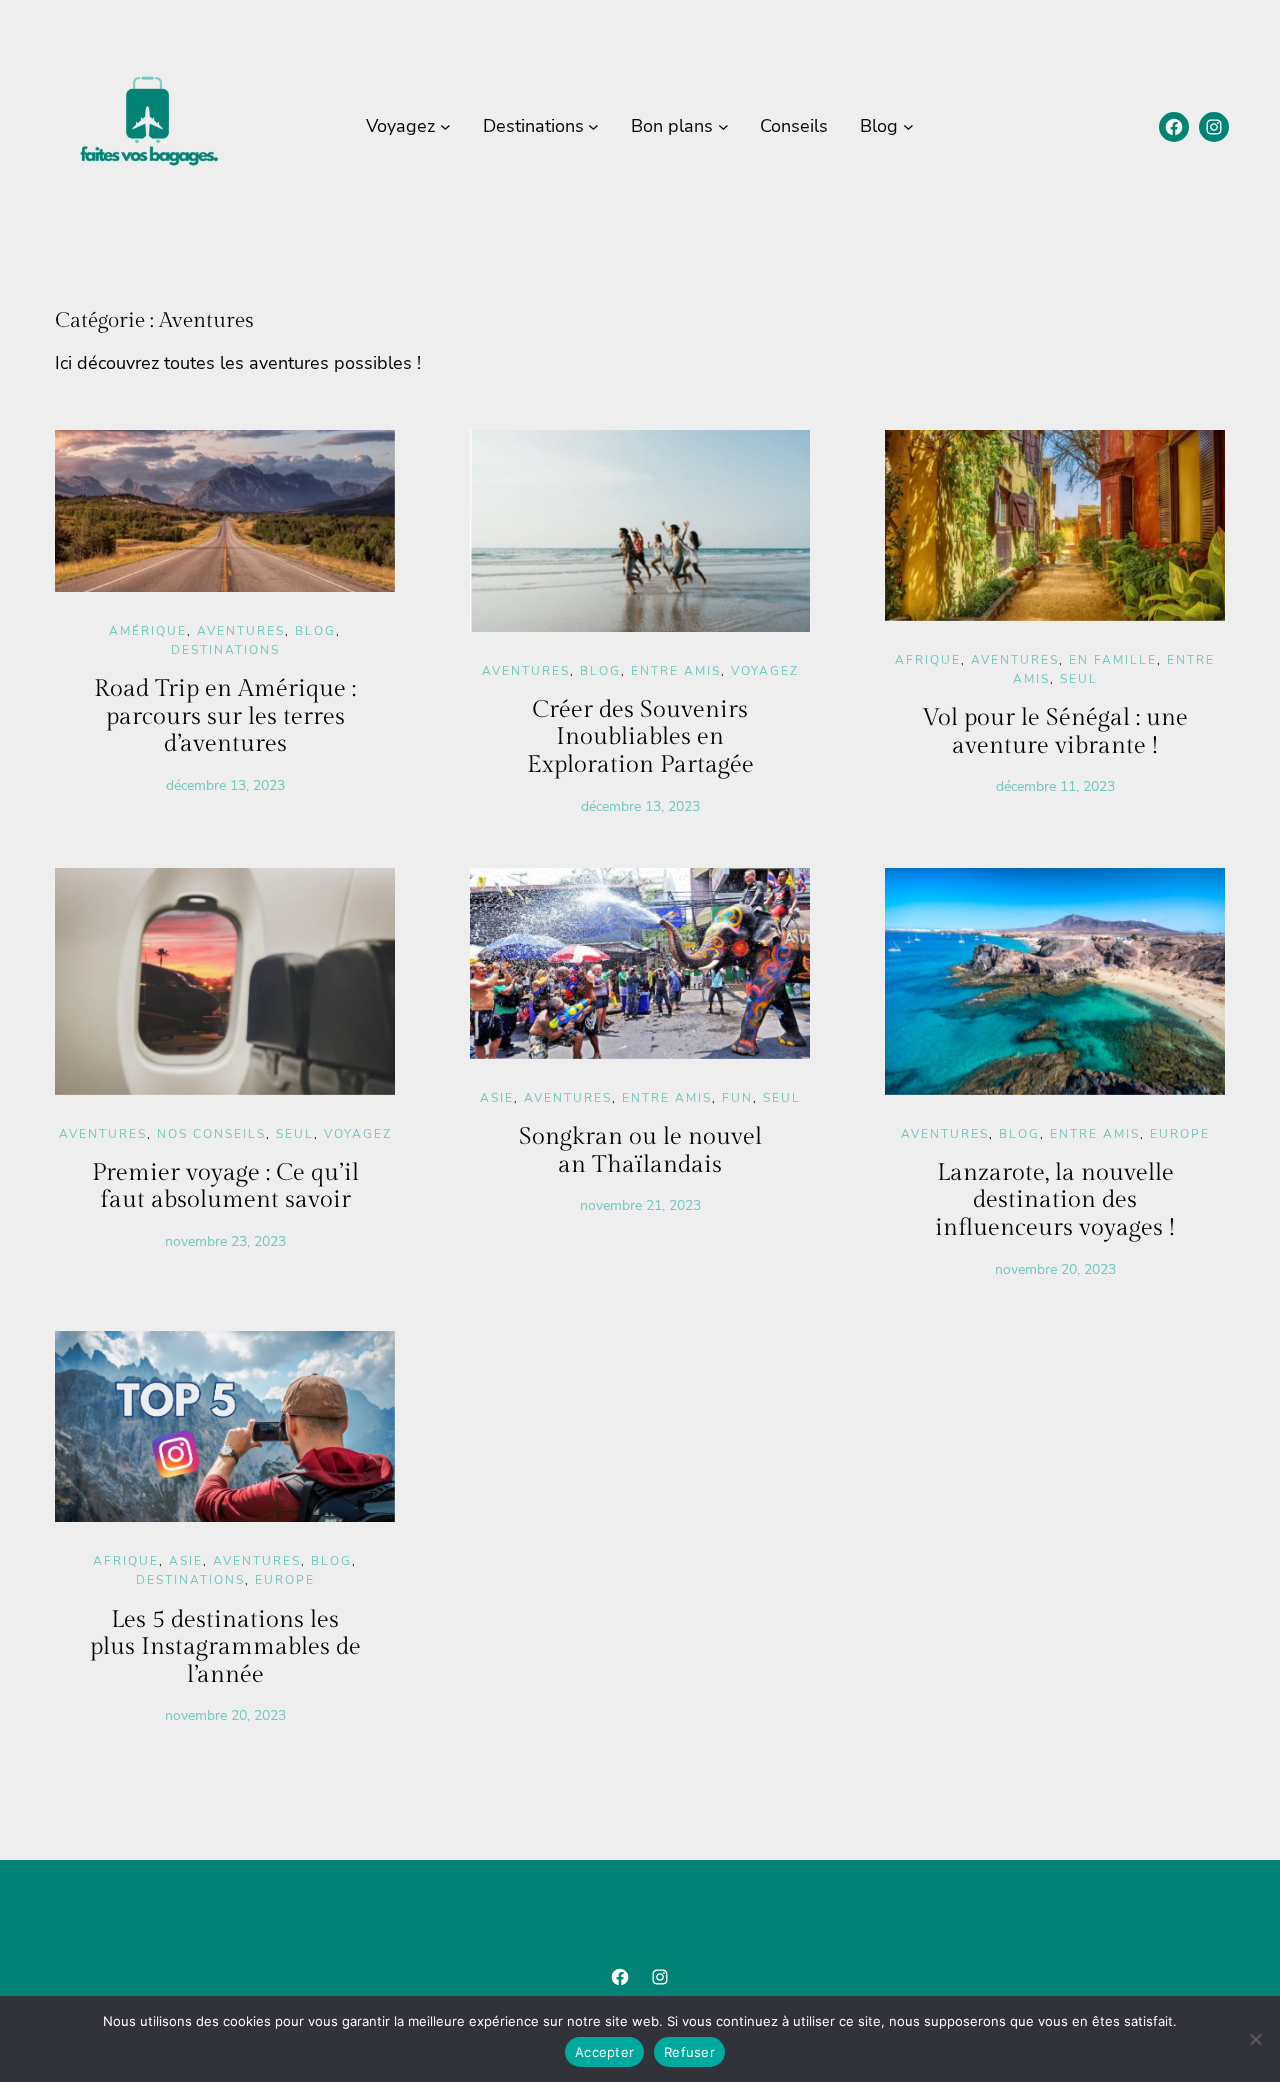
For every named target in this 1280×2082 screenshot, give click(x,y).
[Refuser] (1255, 2039)
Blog (315, 631)
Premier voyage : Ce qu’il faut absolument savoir (225, 1187)
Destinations (225, 650)
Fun (737, 1098)
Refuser (689, 2052)
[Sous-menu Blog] (908, 126)
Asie (497, 1098)
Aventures (241, 631)
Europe (1180, 1134)
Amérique (148, 631)
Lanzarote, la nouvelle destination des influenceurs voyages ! (1055, 1200)
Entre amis (676, 671)
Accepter (604, 2052)
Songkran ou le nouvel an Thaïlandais (640, 1151)
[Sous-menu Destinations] (593, 126)
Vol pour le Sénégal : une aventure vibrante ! (1055, 732)
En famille (1113, 660)
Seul (1079, 679)
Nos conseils (211, 1134)
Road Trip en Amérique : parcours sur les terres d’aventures (225, 716)
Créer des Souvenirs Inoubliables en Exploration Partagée (640, 737)
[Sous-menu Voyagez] (445, 126)
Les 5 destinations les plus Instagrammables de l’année (225, 1647)
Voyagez (765, 671)
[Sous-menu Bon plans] (723, 126)
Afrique (928, 660)
